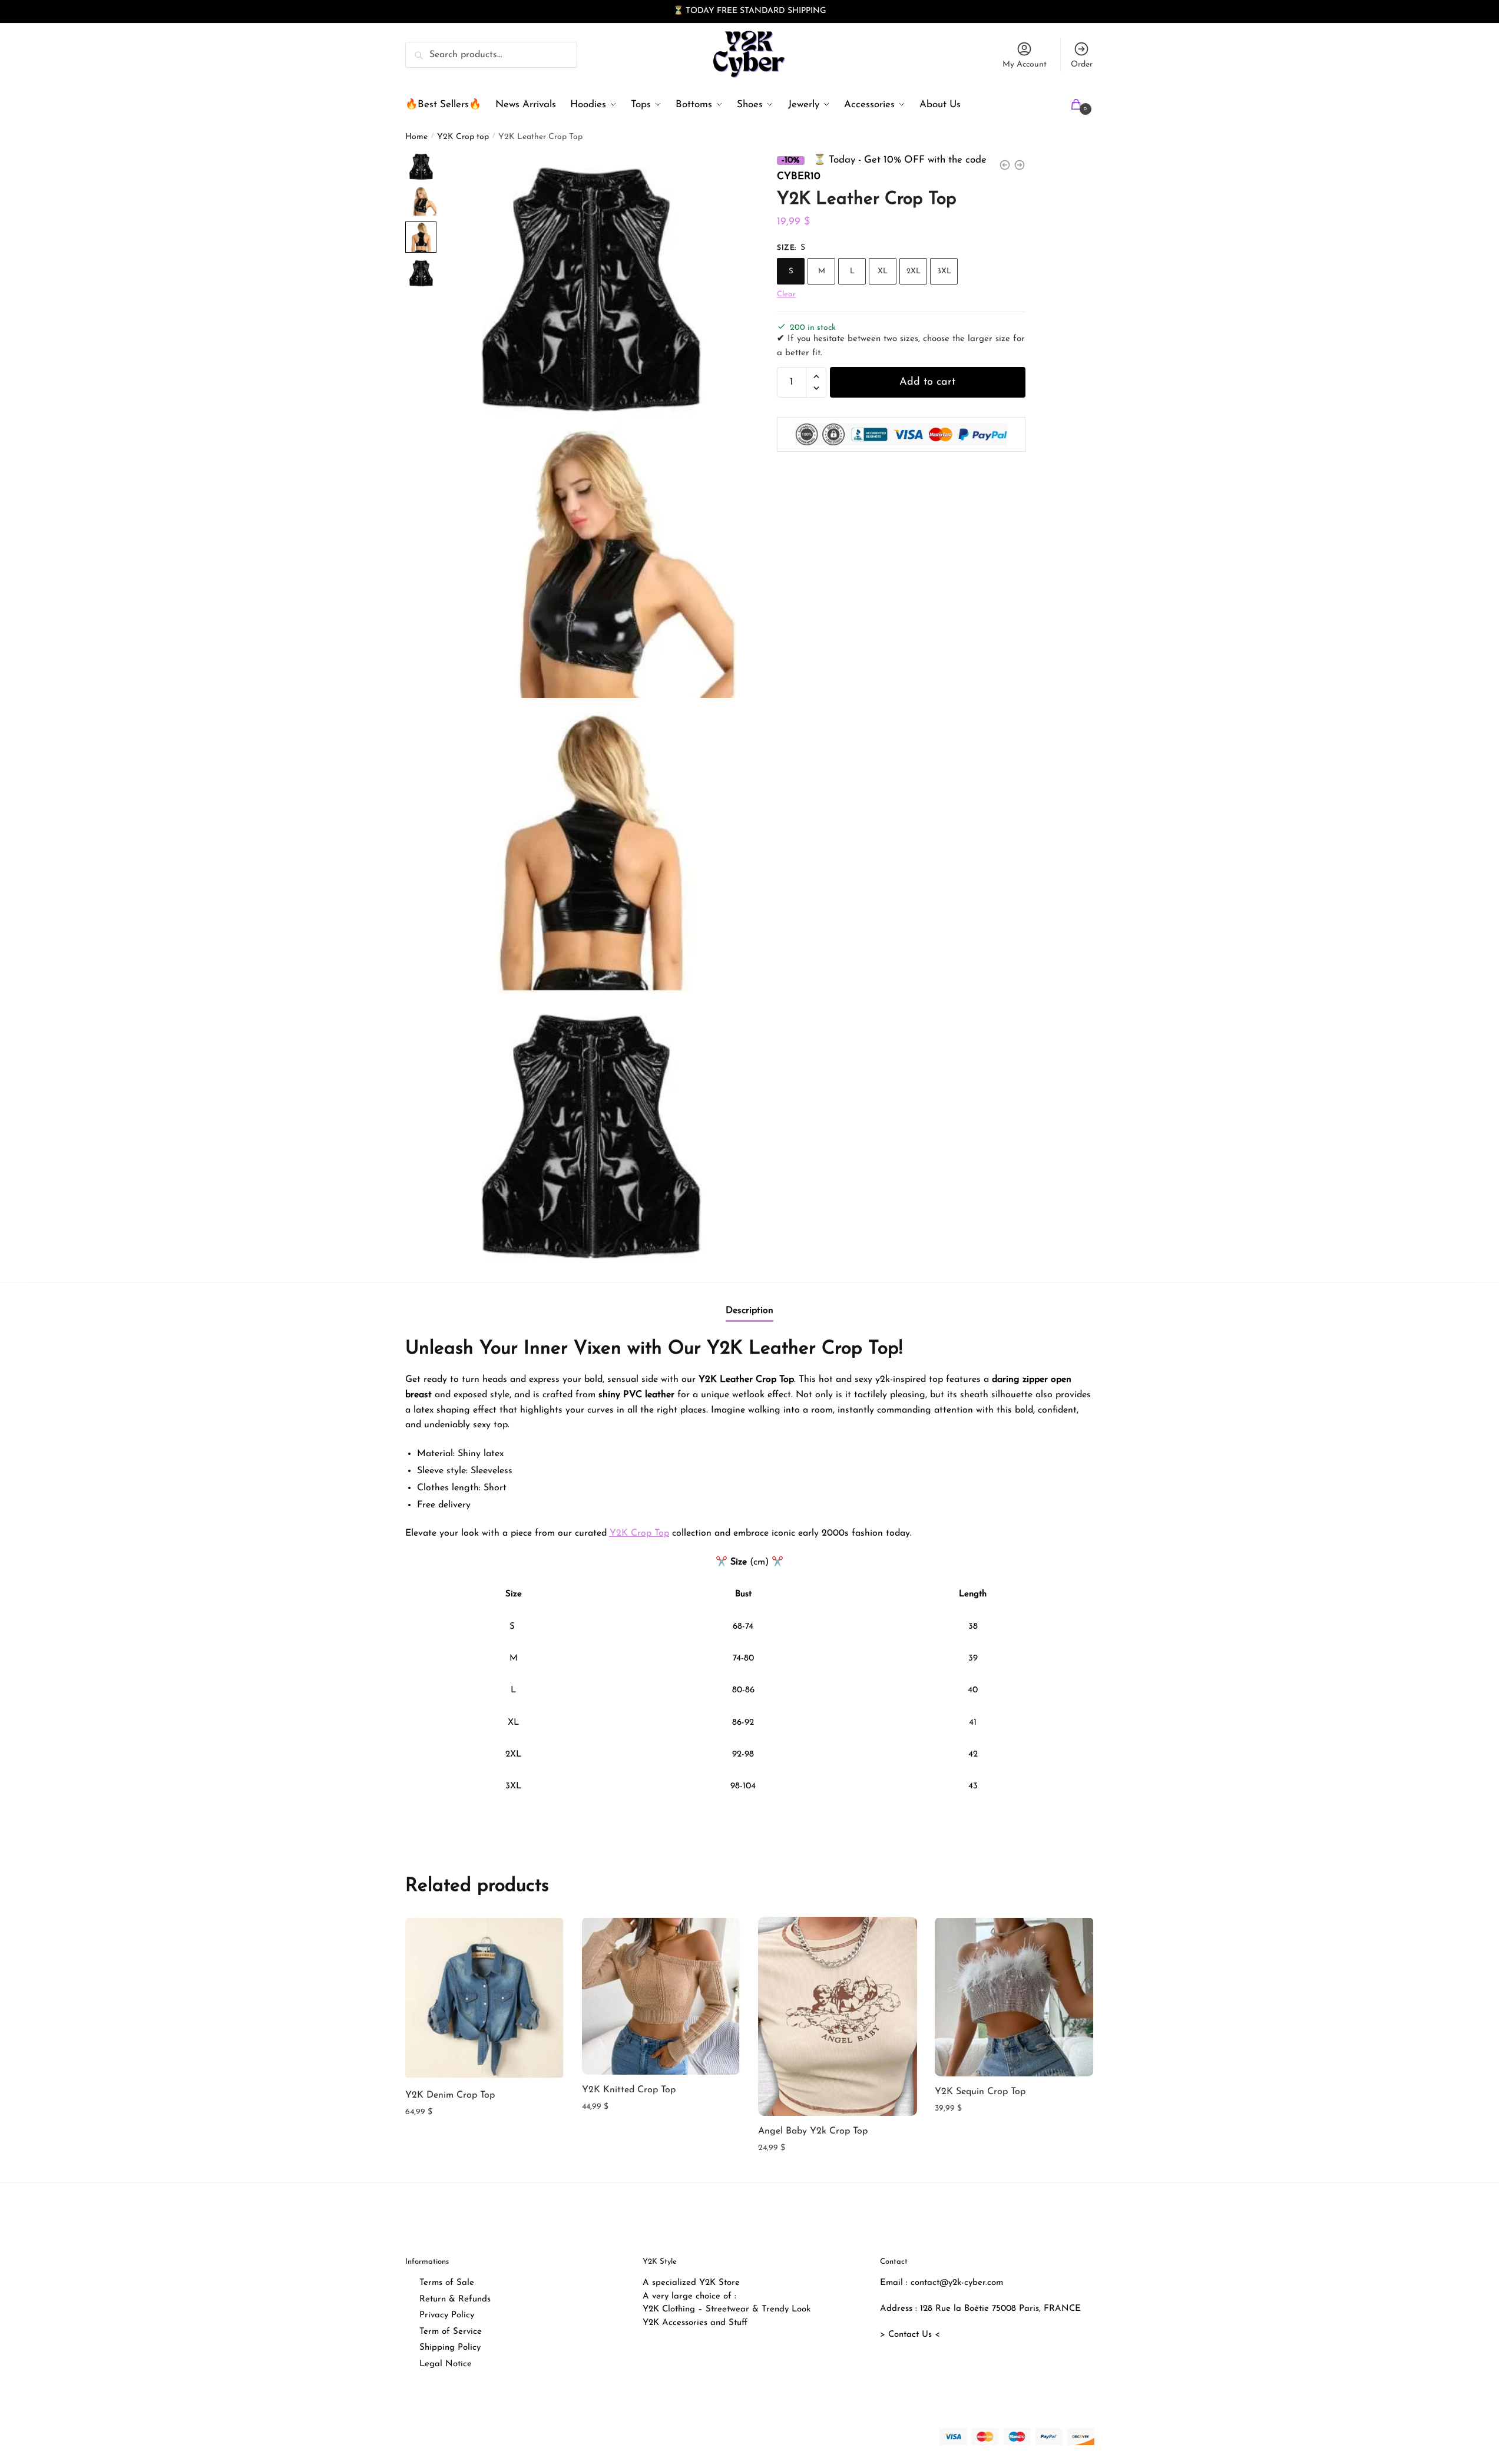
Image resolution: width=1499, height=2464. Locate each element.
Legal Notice (446, 2364)
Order (1082, 65)
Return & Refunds (455, 2299)
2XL (914, 271)
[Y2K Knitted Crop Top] (661, 1996)
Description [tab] (749, 1311)
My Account (1025, 65)
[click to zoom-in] (589, 285)
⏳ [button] (678, 11)
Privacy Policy (447, 2315)
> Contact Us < (910, 2335)
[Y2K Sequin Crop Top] (1014, 1997)
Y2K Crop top (463, 137)
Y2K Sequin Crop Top (980, 2092)
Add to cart (927, 382)
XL (883, 271)
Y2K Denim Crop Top (450, 2095)
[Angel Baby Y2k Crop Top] (838, 2016)
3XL (944, 271)
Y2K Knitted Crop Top (629, 2090)
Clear (786, 294)
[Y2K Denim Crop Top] (485, 1998)
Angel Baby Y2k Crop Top (813, 2131)
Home (416, 137)
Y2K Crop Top (639, 1533)
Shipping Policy (450, 2348)
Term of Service (451, 2332)
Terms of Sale (447, 2283)
